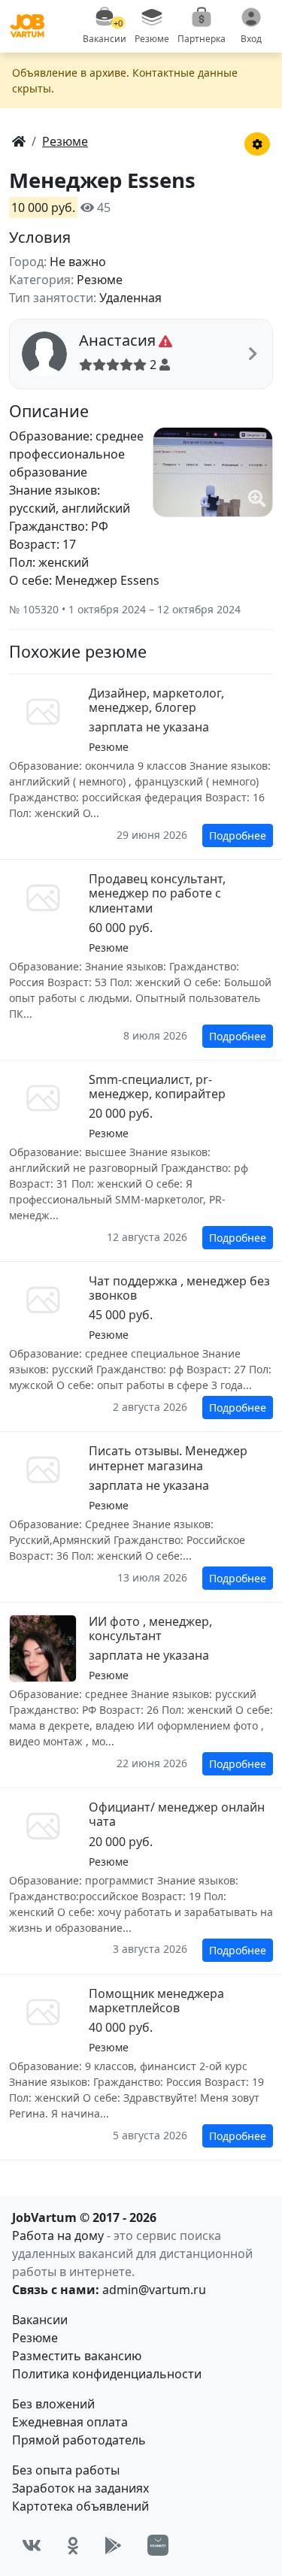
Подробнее (238, 835)
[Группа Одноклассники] (73, 2546)
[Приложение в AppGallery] (158, 2545)
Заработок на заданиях (80, 2488)
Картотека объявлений (80, 2506)
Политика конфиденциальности (107, 2374)
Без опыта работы (66, 2470)
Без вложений (53, 2404)
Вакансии (40, 2320)
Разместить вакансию (77, 2356)
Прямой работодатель (79, 2440)
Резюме (35, 2338)
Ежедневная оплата (70, 2422)
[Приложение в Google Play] (113, 2546)
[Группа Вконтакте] (32, 2546)
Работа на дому (58, 2235)
